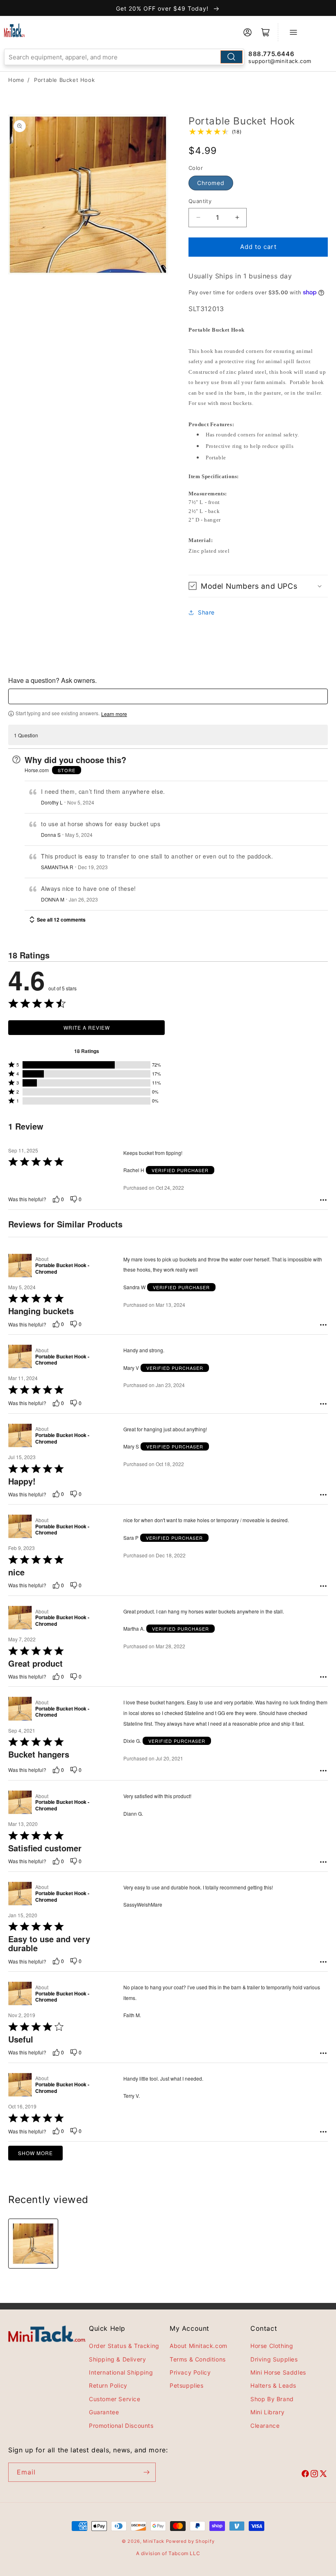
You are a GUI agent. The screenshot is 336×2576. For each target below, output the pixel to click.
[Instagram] (314, 2475)
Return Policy (108, 2385)
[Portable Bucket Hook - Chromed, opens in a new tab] (20, 1265)
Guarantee (104, 2412)
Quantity (200, 201)
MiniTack (154, 2541)
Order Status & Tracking (124, 2346)
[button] (258, 586)
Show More (35, 2153)
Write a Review (87, 1027)
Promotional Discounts (121, 2426)
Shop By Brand (272, 2399)
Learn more (114, 714)
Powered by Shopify (190, 2541)
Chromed (211, 183)
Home (16, 80)
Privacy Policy (190, 2372)
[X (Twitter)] (323, 2475)
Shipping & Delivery (117, 2359)
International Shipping (121, 2372)
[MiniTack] (14, 30)
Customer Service (115, 2399)
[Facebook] (305, 2475)
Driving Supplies (274, 2359)
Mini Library (267, 2412)
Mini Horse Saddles (278, 2372)
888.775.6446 (271, 54)
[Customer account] (247, 32)
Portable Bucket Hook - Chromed (62, 1269)
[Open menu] (293, 32)
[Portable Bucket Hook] (33, 2244)
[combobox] (124, 57)
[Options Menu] (323, 1200)
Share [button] (206, 612)
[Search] (232, 57)
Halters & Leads (273, 2385)
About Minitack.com (199, 2346)
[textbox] (168, 696)
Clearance (265, 2426)
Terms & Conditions (198, 2359)
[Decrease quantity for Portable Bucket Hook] (198, 218)
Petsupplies (187, 2385)
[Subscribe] (146, 2472)
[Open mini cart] (266, 32)
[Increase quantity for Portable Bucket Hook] (237, 218)
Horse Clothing (272, 2346)
